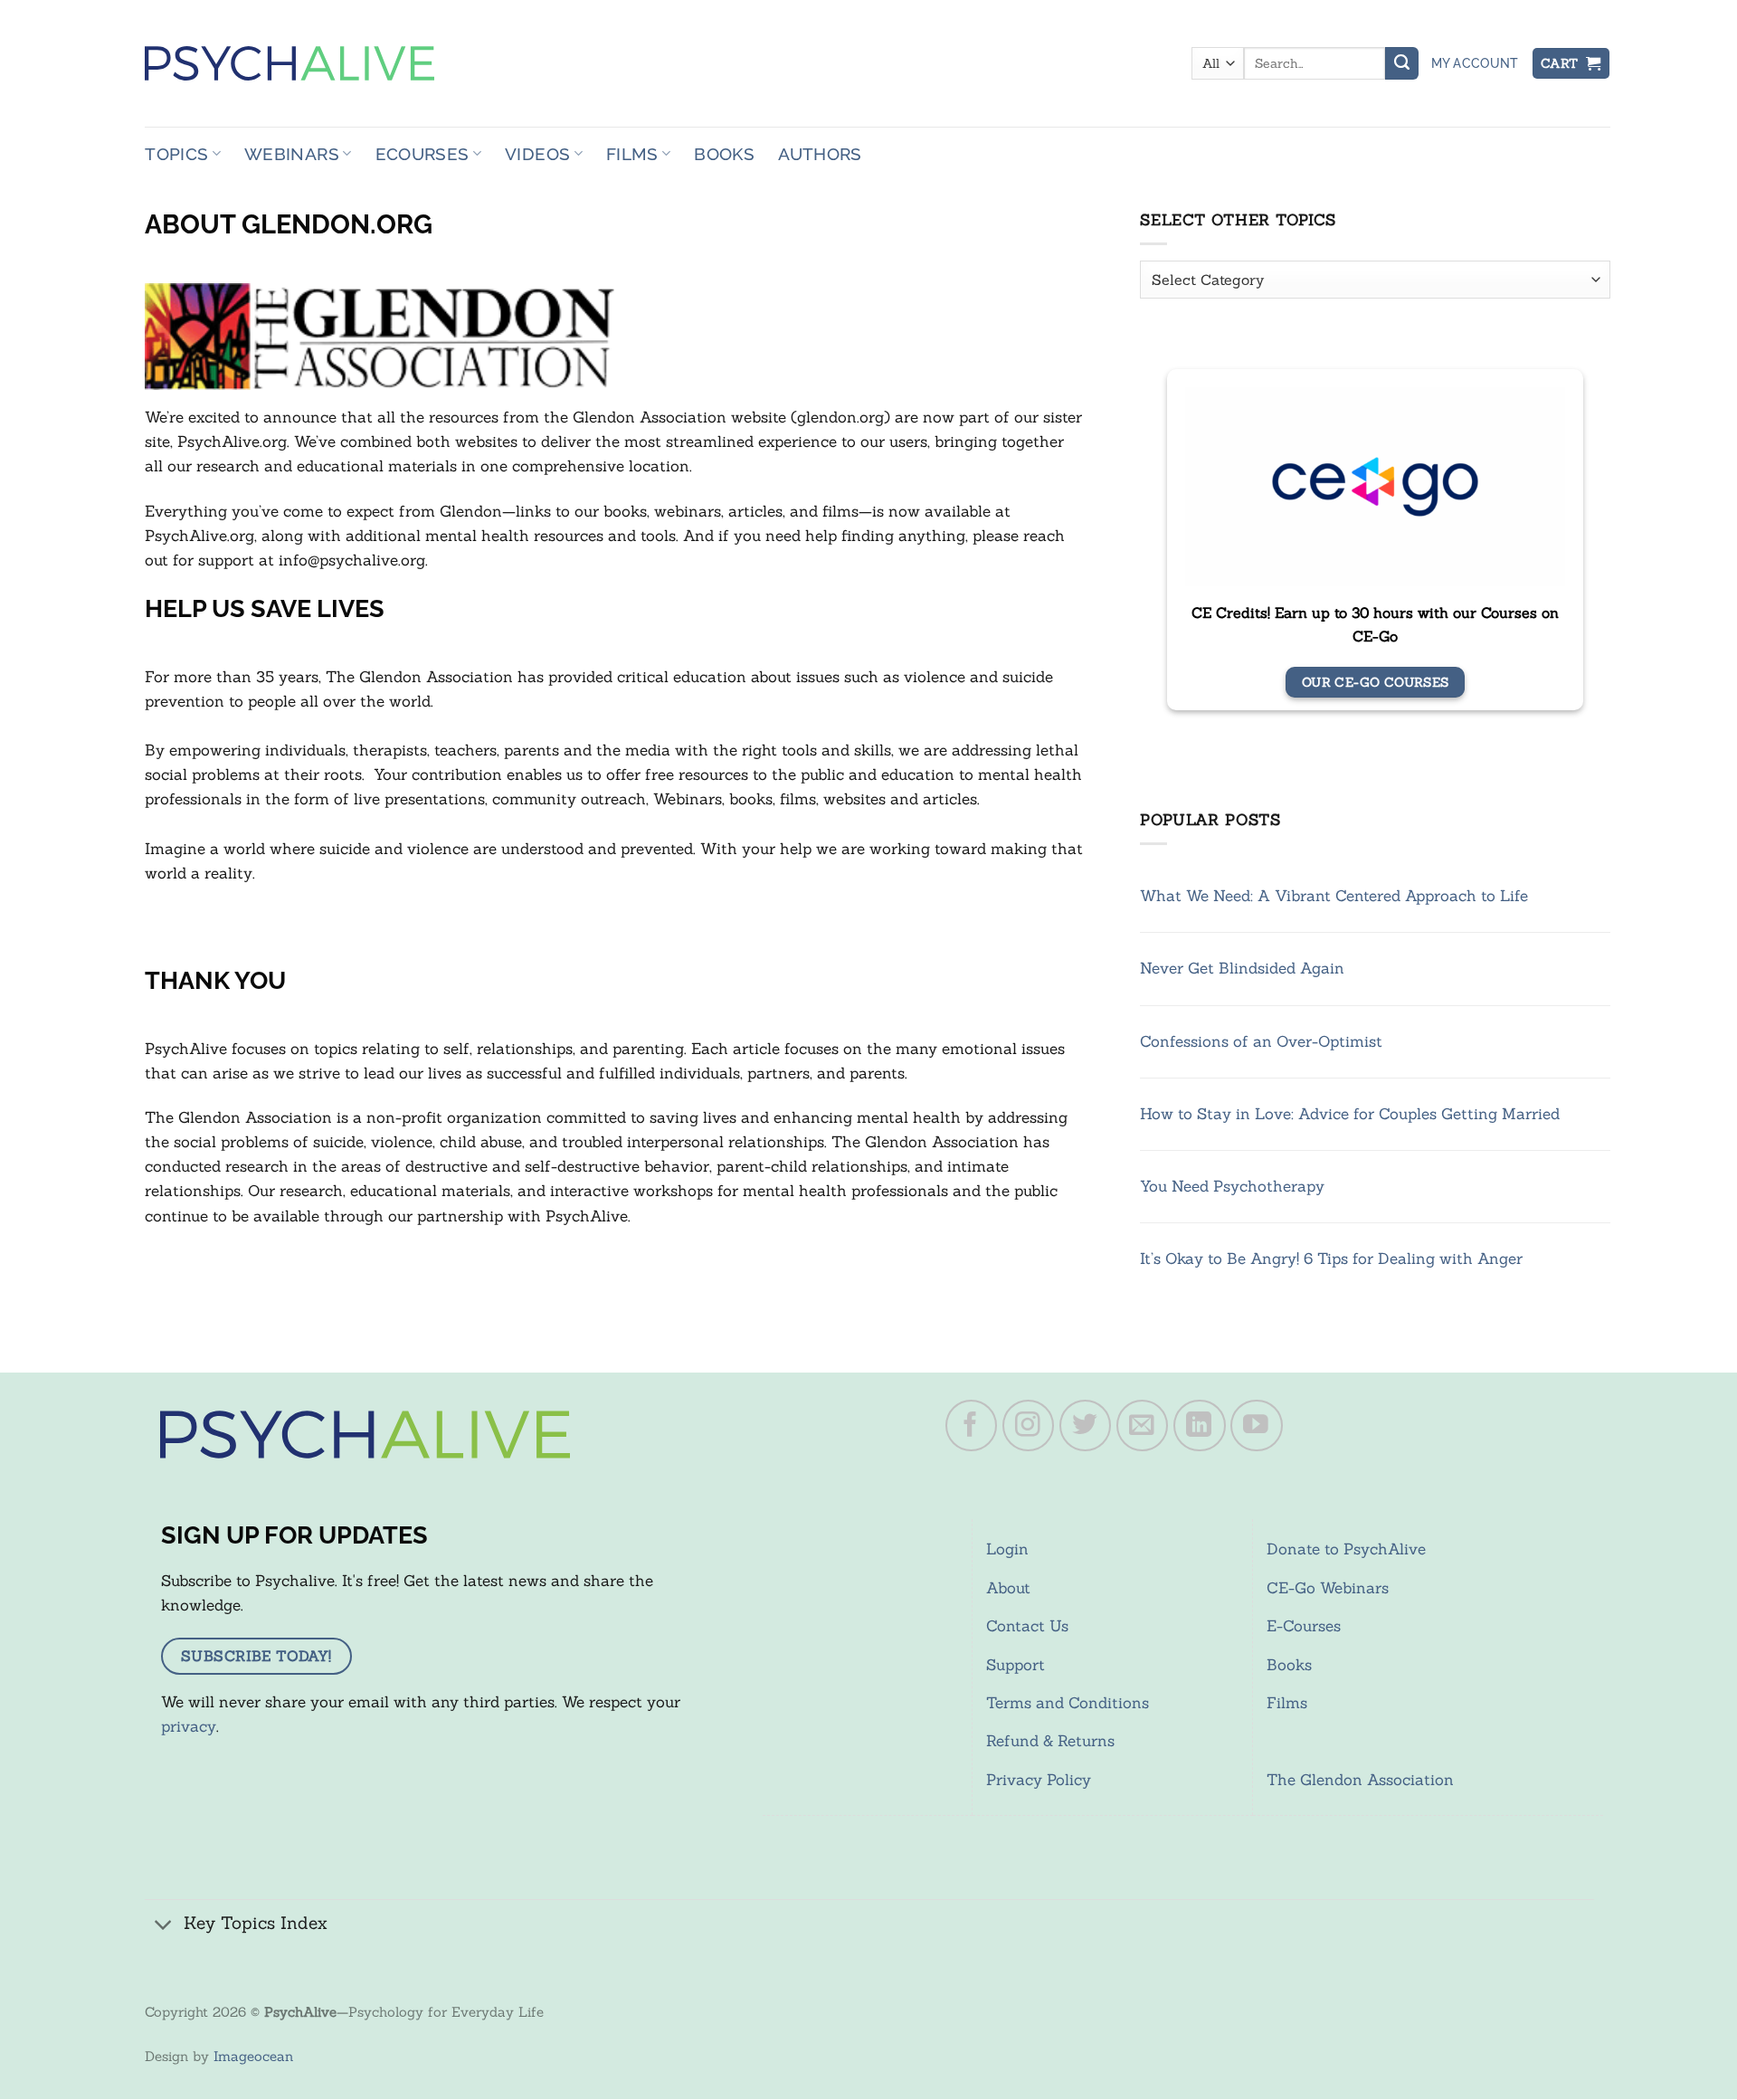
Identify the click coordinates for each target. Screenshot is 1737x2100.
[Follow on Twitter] (1086, 1426)
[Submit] (1401, 63)
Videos (537, 154)
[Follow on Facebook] (972, 1426)
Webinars (292, 154)
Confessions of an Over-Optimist (1261, 1041)
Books (724, 154)
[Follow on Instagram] (1029, 1426)
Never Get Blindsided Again (1242, 968)
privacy (189, 1726)
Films (632, 154)
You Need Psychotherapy (1232, 1186)
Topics (176, 154)
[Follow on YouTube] (1257, 1426)
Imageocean (253, 2056)
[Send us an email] (1143, 1426)
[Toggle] (164, 1925)
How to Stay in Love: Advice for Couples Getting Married (1350, 1114)
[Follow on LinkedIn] (1200, 1426)
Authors (820, 154)
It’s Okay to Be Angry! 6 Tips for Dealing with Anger (1331, 1259)
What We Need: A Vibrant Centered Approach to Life (1334, 896)
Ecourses (422, 154)
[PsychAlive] (289, 63)
